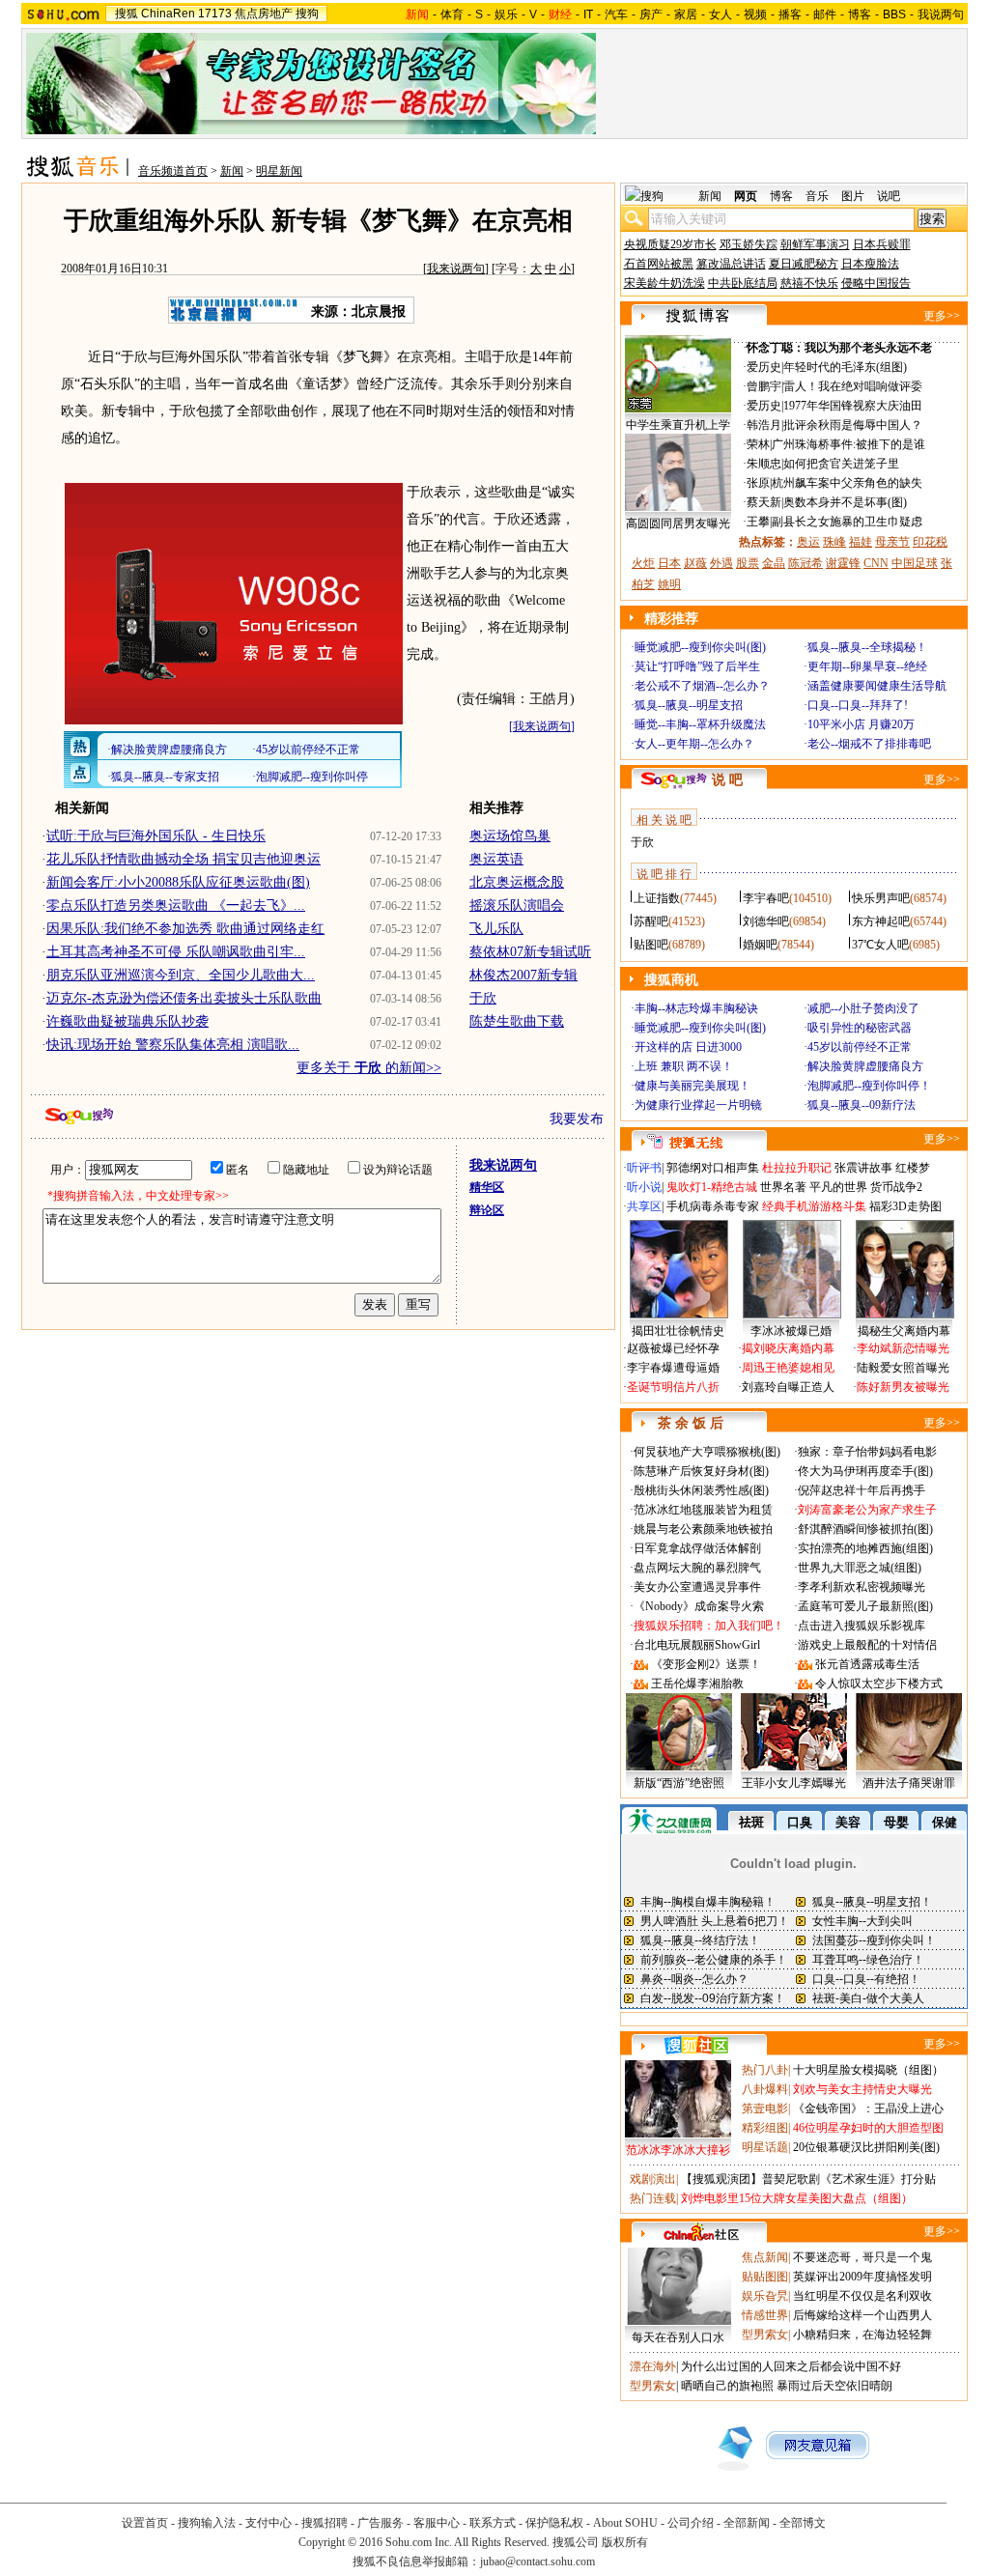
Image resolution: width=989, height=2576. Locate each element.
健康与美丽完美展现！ (692, 1086)
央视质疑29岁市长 (670, 244)
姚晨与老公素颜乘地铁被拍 (703, 1529)
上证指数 (657, 898)
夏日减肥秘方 (804, 264)
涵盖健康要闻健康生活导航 (877, 686)
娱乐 (506, 14)
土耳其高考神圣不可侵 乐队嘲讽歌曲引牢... (176, 952)
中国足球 (915, 563)
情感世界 (765, 2315)
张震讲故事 (863, 1168)
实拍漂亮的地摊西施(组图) (865, 1548)
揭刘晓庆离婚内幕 (788, 1348)
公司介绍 (691, 2523)
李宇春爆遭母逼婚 (673, 1368)
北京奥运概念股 (517, 882)
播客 (790, 14)
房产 (651, 14)
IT (588, 14)
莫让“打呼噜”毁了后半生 (697, 666)
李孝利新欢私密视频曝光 (862, 1587)
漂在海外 (653, 2366)
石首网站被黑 (659, 264)
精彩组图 (765, 2128)
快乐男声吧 (881, 898)
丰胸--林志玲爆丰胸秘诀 (696, 1008)
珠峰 (834, 542)
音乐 (817, 196)
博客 (860, 14)
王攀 (758, 522)
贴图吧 (651, 945)
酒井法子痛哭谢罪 (909, 1783)
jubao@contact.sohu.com (537, 2562)
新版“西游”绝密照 (679, 1783)
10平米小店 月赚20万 (861, 724)
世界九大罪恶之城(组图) (860, 1568)
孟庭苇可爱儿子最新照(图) (865, 1606)
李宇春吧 (766, 898)
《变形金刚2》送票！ (706, 1664)
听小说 (644, 1187)
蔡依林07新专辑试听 (530, 952)
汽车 (616, 14)
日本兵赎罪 (882, 244)
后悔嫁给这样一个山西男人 (862, 2315)
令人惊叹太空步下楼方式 (879, 1684)
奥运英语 (496, 859)
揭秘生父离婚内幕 (904, 1331)
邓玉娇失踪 (749, 244)
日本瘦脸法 (870, 264)
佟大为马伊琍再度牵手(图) (865, 1471)
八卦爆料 (765, 2089)
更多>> (942, 316)
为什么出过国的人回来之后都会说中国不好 (791, 2366)
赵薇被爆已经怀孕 (673, 1348)
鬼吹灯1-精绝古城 (712, 1187)
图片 (853, 196)
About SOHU (625, 2523)
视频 (755, 14)
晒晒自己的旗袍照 (727, 2386)
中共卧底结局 (743, 283)
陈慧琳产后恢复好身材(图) (701, 1471)
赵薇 (695, 563)
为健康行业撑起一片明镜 (698, 1105)
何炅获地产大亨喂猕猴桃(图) (707, 1452)
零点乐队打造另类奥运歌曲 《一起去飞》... (176, 906)
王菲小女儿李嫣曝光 (794, 1783)
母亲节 (892, 542)
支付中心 (268, 2523)
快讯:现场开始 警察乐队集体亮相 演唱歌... (173, 1045)
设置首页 (145, 2523)
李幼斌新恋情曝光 (903, 1348)
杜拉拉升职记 (797, 1168)
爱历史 (764, 367)
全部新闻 (747, 2523)
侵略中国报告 (876, 283)
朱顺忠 (764, 464)
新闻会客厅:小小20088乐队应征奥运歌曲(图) (178, 882)
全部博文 (803, 2523)
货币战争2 (896, 1187)
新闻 (232, 171)
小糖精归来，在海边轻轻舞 (862, 2335)
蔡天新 (764, 502)
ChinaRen (168, 14)
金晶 (774, 563)
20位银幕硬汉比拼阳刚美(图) (866, 2147)
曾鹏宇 (764, 386)
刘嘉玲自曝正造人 (788, 1387)
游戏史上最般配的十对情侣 (867, 1645)
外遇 (721, 563)
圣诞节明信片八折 (673, 1387)
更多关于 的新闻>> (369, 1068)
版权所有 (625, 2542)
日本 (669, 563)
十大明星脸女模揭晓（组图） (868, 2070)
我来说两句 (456, 269)
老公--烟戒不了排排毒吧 (869, 744)
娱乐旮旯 (765, 2296)
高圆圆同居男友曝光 (678, 524)
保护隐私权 (554, 2523)
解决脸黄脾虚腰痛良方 (865, 1066)
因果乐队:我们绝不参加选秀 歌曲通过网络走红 (185, 929)
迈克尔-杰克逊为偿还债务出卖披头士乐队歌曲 (184, 998)
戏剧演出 (653, 2179)
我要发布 (577, 1119)
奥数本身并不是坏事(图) (845, 502)
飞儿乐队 (496, 929)
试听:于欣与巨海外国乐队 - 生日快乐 (156, 836)
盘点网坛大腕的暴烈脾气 (697, 1568)
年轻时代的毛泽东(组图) (845, 367)
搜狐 (127, 14)
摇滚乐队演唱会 (517, 906)
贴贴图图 (765, 2277)
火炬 (643, 563)
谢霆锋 (843, 563)
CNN (876, 563)
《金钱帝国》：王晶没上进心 (868, 2109)
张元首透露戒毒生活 (867, 1664)
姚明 (669, 584)
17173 (215, 14)
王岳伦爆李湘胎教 (697, 1684)
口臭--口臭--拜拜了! (858, 705)
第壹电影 (765, 2109)
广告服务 (381, 2523)
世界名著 (783, 1187)
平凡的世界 (838, 1187)
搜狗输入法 (207, 2523)
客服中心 (437, 2523)
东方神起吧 (881, 921)
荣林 (758, 444)
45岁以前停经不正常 (860, 1047)
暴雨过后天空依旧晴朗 (834, 2386)
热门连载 (653, 2198)
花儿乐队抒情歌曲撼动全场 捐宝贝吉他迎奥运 (184, 859)
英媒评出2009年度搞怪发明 (862, 2277)
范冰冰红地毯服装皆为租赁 (703, 1510)
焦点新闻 (765, 2257)
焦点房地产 (264, 14)
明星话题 (765, 2147)
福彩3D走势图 (905, 1206)
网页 (746, 196)
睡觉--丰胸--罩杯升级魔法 (700, 724)
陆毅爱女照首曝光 (903, 1368)
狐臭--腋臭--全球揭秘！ (867, 647)
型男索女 (765, 2335)
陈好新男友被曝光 (903, 1387)
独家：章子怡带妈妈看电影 (867, 1452)
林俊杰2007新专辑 (523, 975)
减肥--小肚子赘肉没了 (863, 1008)
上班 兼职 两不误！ (684, 1066)
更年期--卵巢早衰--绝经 (867, 666)
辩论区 (487, 1210)
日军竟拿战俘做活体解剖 (697, 1548)
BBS (894, 14)
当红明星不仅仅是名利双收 (862, 2296)
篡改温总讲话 (731, 264)
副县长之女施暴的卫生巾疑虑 (847, 522)
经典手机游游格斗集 (814, 1206)
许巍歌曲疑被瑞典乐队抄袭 (127, 1021)
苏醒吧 (651, 921)
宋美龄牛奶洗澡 (664, 283)
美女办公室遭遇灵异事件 (697, 1587)
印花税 (930, 542)
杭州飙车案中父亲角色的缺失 (847, 483)
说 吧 (727, 780)
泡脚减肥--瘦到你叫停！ (869, 1086)
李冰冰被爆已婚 (791, 1331)
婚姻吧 (760, 945)
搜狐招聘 (325, 2523)
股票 (748, 563)
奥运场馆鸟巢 (510, 836)
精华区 (487, 1187)
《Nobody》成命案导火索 (699, 1606)
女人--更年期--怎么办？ (694, 744)
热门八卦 (765, 2070)
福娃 (861, 542)
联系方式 (493, 2523)
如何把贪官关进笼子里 (841, 464)
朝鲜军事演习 (815, 244)
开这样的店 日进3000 (688, 1047)
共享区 (644, 1206)
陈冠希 (805, 563)
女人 (721, 14)
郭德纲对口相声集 (713, 1168)
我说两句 (941, 14)
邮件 (825, 14)
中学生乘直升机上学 (678, 425)
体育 (452, 14)
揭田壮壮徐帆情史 (678, 1331)
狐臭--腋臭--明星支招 (689, 705)
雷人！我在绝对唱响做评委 (853, 386)
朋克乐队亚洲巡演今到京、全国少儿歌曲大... (181, 975)
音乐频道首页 (173, 171)
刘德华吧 (766, 921)
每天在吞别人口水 (678, 2337)
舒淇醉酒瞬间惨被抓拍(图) (865, 1529)
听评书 (644, 1168)
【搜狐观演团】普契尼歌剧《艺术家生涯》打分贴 (808, 2179)
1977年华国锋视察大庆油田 (853, 406)
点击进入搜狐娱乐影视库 (862, 1626)
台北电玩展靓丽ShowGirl (697, 1645)
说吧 (889, 196)
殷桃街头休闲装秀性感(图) (701, 1490)
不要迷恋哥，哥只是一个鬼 (862, 2257)
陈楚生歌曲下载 (517, 1021)
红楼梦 (913, 1168)
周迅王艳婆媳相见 (788, 1368)
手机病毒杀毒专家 (713, 1206)
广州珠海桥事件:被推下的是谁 (848, 444)
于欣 (483, 998)
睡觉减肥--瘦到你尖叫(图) (700, 647)
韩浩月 (764, 425)
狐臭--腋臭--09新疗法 (862, 1105)
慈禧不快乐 (809, 283)
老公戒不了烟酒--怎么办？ (702, 686)
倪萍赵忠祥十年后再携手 (862, 1490)
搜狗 (307, 14)
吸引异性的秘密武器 (860, 1028)
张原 (758, 483)
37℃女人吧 (880, 945)
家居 (686, 14)
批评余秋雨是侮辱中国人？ (853, 425)
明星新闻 (279, 171)
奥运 (808, 542)
